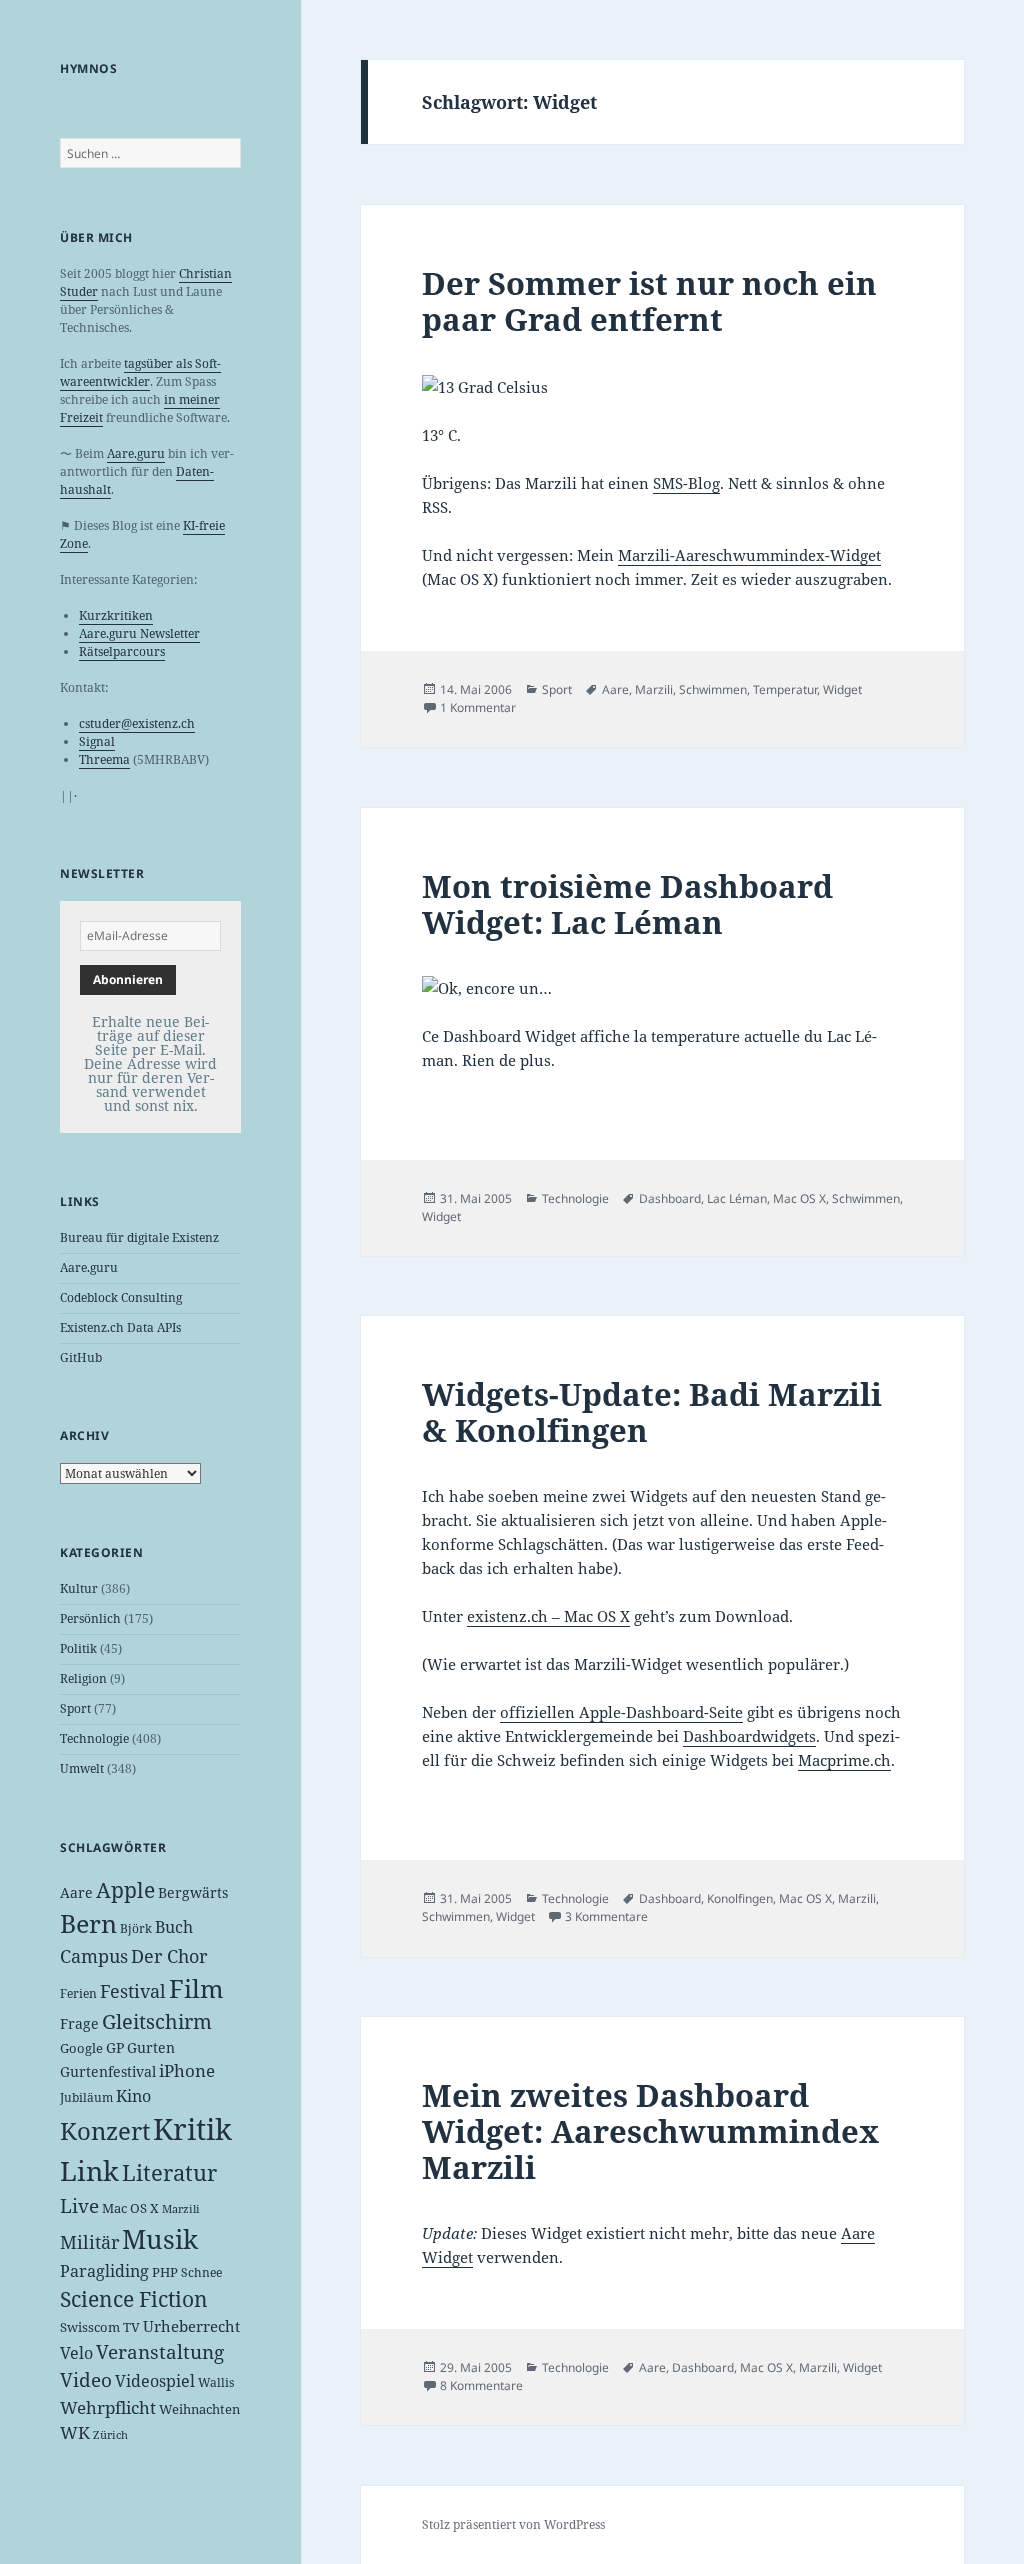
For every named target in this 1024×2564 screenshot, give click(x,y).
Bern (88, 1923)
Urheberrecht (191, 2326)
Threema (104, 759)
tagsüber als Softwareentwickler (140, 372)
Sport (75, 1708)
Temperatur (785, 689)
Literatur (169, 2172)
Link (89, 2171)
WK (75, 2432)
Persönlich (90, 1618)
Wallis (216, 2382)
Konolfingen (740, 1898)
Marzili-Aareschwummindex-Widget (749, 555)
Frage (79, 2023)
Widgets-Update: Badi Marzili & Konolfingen (652, 1412)
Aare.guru (136, 453)
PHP (165, 2272)
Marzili (181, 2209)
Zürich (110, 2435)
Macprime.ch (844, 1760)
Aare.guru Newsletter (139, 633)
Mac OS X (130, 2208)
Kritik (192, 2129)
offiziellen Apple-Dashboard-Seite (621, 1712)
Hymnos (88, 68)
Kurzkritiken (116, 615)
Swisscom (90, 2327)
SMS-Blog (686, 483)
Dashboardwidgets (749, 1736)
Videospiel (155, 2381)
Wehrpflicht (108, 2407)
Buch (174, 1927)
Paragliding (104, 2271)
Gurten (151, 2047)
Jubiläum (86, 2097)
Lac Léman (737, 1198)
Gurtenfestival (108, 2071)
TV (131, 2327)
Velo (76, 2353)
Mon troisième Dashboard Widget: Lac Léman (627, 904)
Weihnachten (199, 2409)
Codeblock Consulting (121, 1297)
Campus (94, 1956)
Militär (89, 2242)
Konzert (105, 2130)
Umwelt (82, 1768)
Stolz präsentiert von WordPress (513, 2524)
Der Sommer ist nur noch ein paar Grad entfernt (649, 301)
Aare (76, 1892)
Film (196, 1988)
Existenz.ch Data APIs (120, 1327)
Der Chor (169, 1956)
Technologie (94, 1738)
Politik (78, 1648)
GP (115, 2047)
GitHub (81, 1357)
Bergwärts (193, 1892)
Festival (133, 1991)
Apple (125, 1890)
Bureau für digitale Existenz (139, 1237)
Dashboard (670, 1198)
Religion (83, 1678)
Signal (97, 741)
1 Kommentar (478, 707)
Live (79, 2205)
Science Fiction (134, 2298)
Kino (133, 2096)
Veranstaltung (160, 2352)
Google (81, 2048)
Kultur (79, 1588)
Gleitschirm (157, 2021)
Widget (842, 689)
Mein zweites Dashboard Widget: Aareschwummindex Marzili (650, 2131)
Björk (136, 1928)
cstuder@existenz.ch (137, 723)
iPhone (187, 2070)
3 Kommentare (606, 1916)
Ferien (78, 1993)
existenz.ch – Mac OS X (548, 1616)
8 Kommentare (481, 2385)
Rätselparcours (122, 651)
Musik (160, 2239)
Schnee (201, 2272)
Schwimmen (713, 689)
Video (86, 2380)
